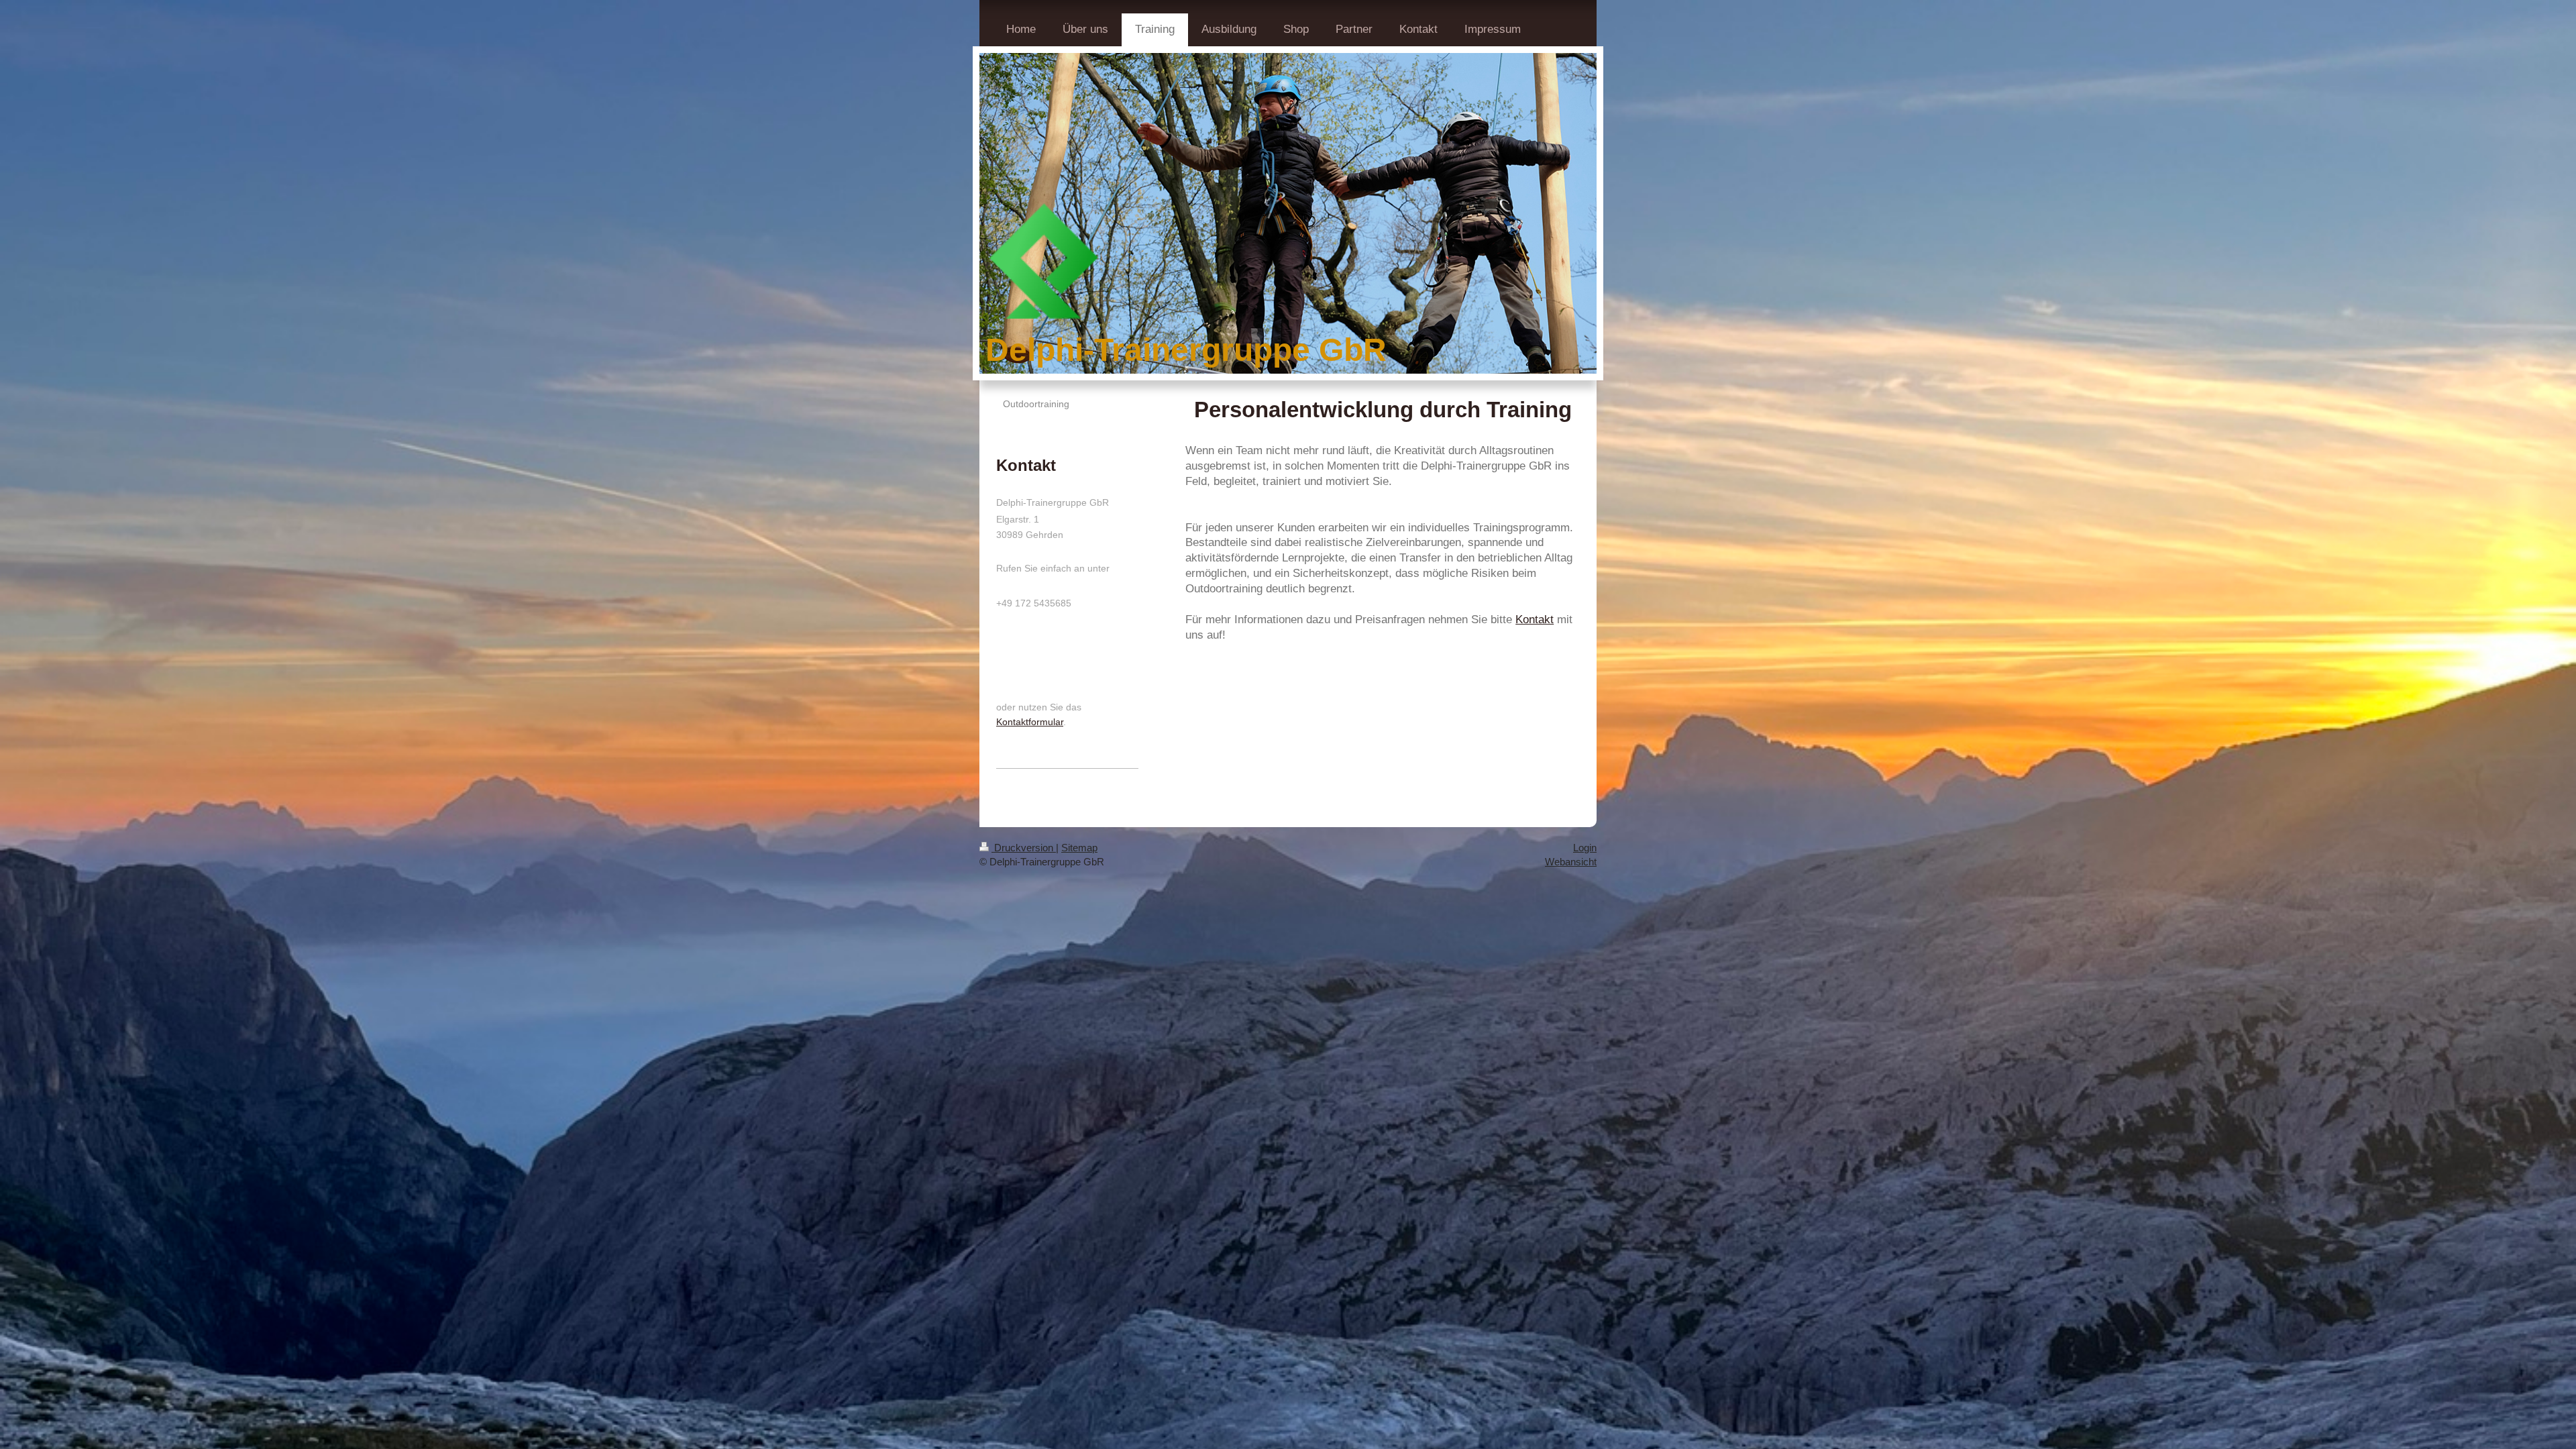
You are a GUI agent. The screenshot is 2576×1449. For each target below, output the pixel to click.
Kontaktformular (1030, 722)
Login (1585, 848)
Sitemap (1079, 848)
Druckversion (1024, 848)
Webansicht (1571, 862)
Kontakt (1535, 620)
